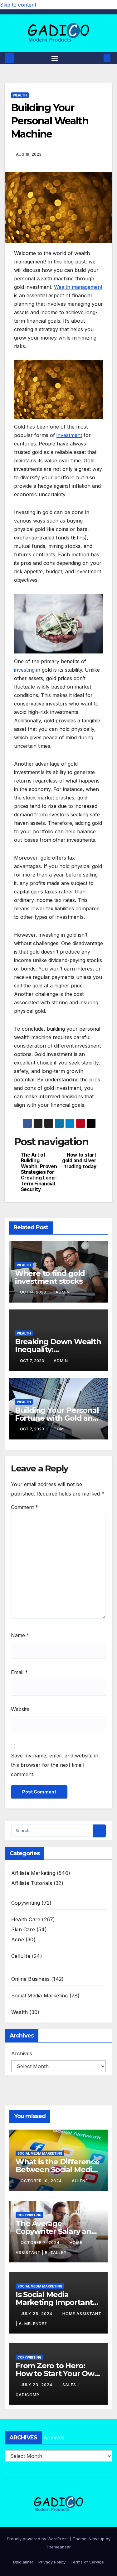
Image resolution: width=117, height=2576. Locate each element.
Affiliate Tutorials (32, 1883)
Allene (80, 2181)
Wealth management (78, 287)
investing (24, 670)
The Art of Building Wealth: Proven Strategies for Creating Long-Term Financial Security (39, 1172)
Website (20, 1709)
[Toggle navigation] (55, 58)
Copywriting (26, 1903)
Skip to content (18, 5)
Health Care (26, 1919)
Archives (22, 2053)
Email (19, 1672)
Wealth (20, 95)
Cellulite (21, 1956)
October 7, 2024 (41, 2243)
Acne (18, 1939)
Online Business (30, 1979)
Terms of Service (87, 2562)
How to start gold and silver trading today (79, 1161)
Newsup (97, 2539)
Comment (24, 1507)
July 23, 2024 (37, 2385)
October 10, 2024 (42, 2181)
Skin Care (23, 1929)
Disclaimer (23, 2562)
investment (69, 435)
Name (20, 1635)
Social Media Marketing (39, 1996)
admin (63, 1292)
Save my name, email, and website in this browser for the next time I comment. (55, 1765)
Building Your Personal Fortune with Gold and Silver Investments (57, 1418)
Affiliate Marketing (33, 1873)
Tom (59, 1429)
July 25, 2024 (37, 2314)
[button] (98, 58)
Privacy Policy (52, 2562)
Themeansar (58, 2547)
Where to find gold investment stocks (50, 1277)
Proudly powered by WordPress (38, 2539)
